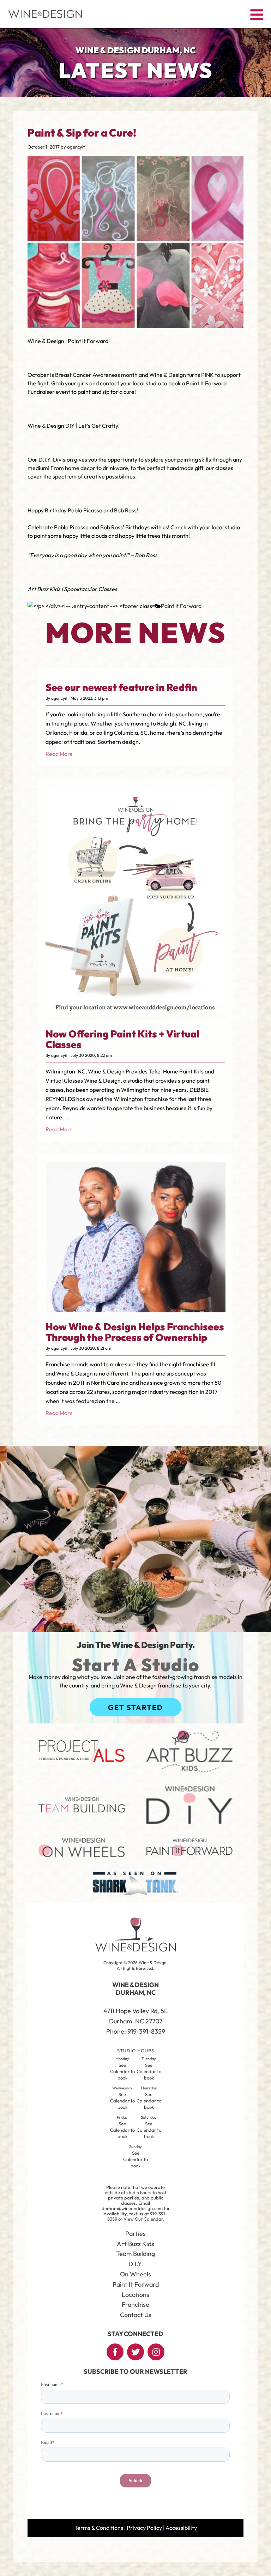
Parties (135, 2234)
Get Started (135, 1707)
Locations (135, 2295)
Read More (59, 754)
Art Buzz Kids (135, 2244)
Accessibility (181, 2528)
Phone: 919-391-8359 (136, 2031)
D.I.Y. (136, 2264)
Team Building (135, 2254)
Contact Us (136, 2315)
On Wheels (135, 2274)
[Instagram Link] (156, 2352)
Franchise (135, 2304)
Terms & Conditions (99, 2528)
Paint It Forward (181, 606)
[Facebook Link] (115, 2352)
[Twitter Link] (135, 2352)
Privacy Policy (144, 2528)
